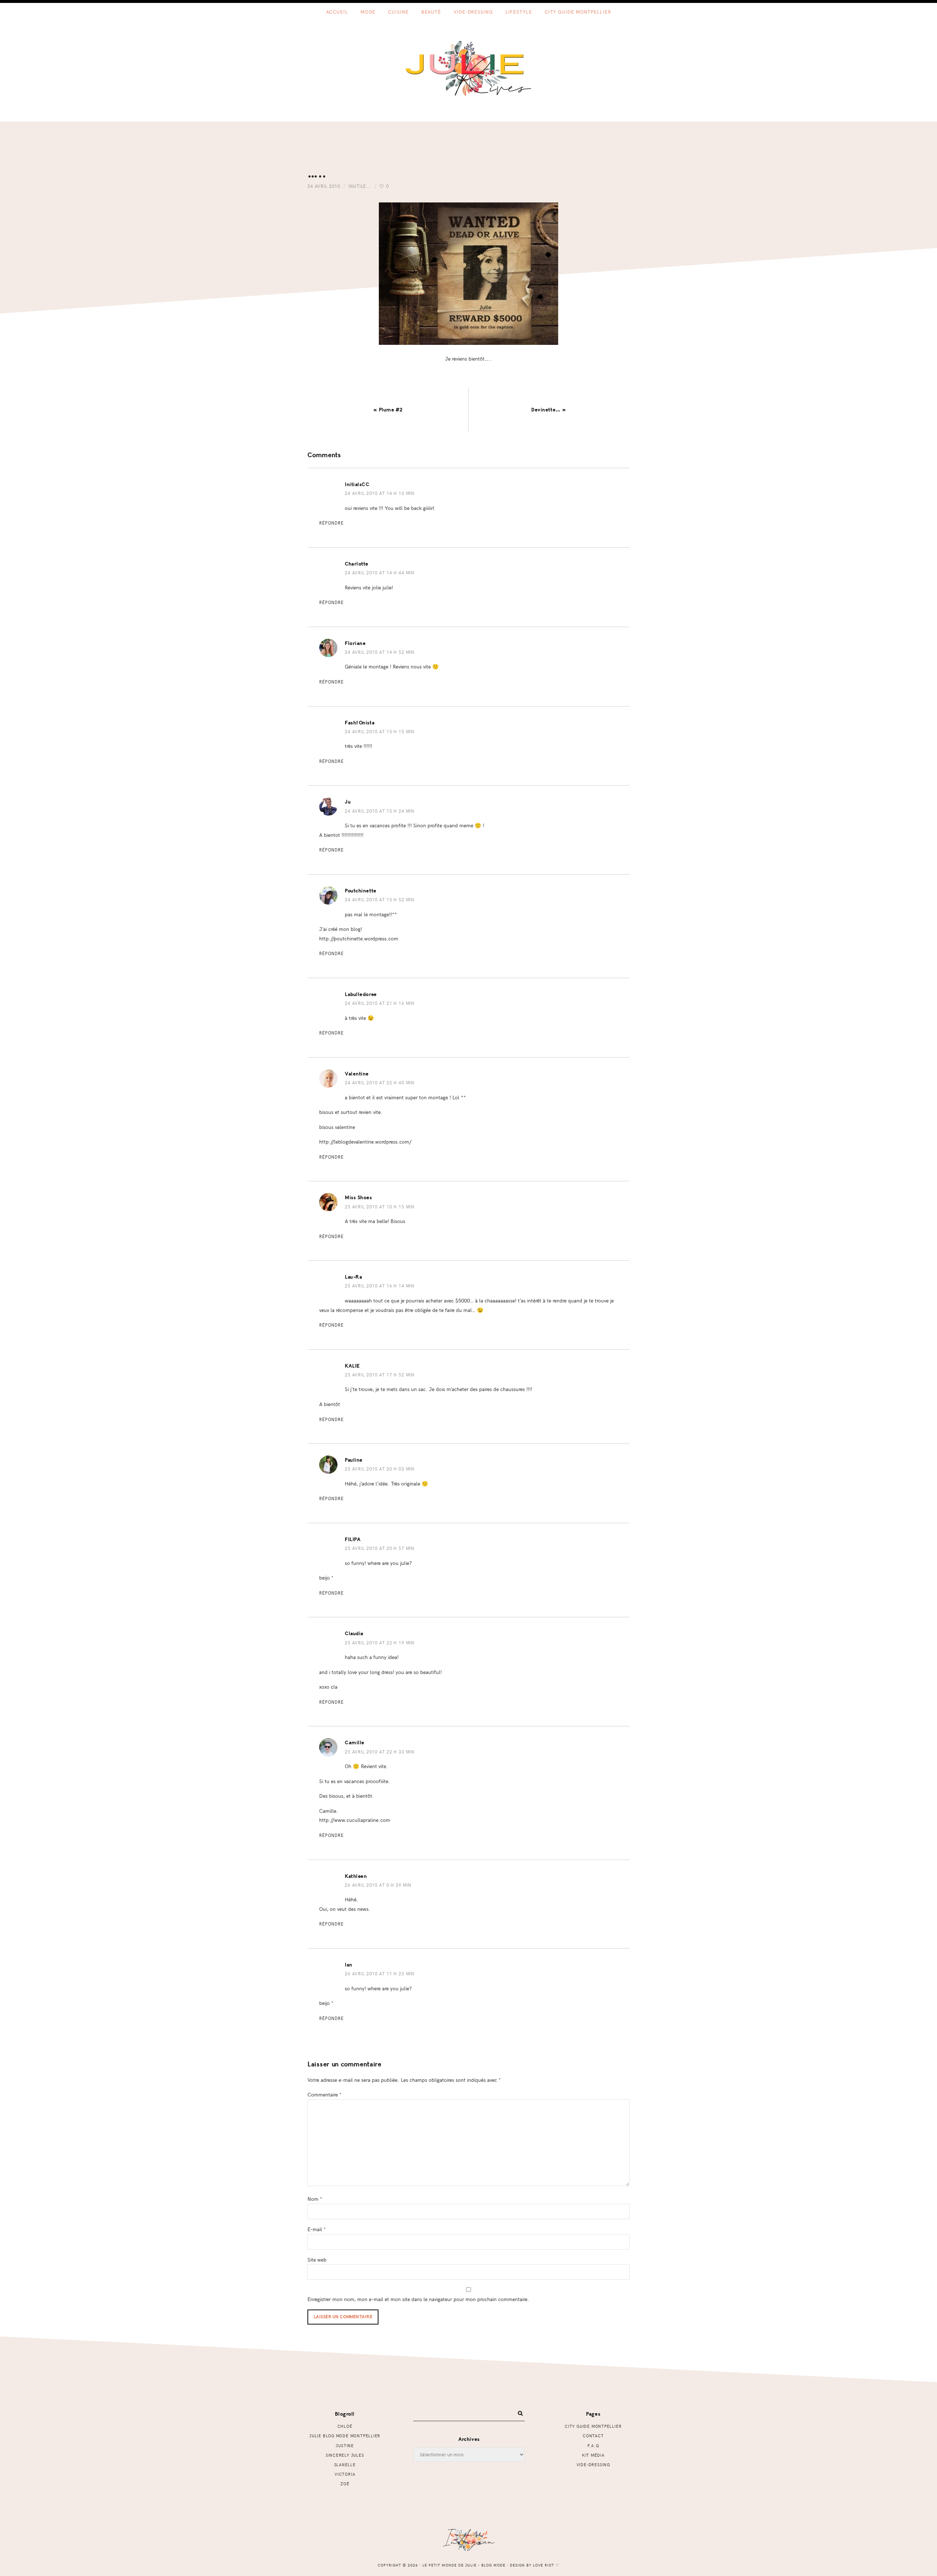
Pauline (354, 1460)
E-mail (317, 2229)
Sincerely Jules (345, 2455)
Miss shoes (359, 1198)
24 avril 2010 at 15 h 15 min (380, 731)
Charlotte (357, 564)
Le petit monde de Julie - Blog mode (469, 68)
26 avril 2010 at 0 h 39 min (378, 1885)
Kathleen (356, 1876)
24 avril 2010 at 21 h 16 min (380, 1003)
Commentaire (324, 2094)
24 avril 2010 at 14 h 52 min (380, 652)
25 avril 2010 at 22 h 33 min (380, 1752)
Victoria (345, 2474)
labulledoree (361, 994)
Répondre (331, 523)
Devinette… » (549, 410)
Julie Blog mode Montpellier (345, 2436)
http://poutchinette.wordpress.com (359, 938)
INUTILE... (360, 186)
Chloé (345, 2426)
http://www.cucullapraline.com (355, 1820)
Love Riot (544, 2565)
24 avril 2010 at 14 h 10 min (380, 493)
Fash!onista (360, 723)
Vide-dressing (593, 2465)
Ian (349, 1965)
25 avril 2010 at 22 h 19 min (380, 1643)
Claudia (354, 1634)
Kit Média (593, 2455)
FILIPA (353, 1539)
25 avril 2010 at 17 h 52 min (380, 1375)
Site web (317, 2259)
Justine (345, 2445)
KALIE (352, 1366)
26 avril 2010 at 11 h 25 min (380, 1973)
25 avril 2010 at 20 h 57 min (380, 1548)
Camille (355, 1743)
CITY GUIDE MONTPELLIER (593, 2426)
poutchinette (361, 891)
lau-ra (353, 1277)
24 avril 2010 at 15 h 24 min (380, 811)
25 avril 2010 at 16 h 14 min (380, 1286)
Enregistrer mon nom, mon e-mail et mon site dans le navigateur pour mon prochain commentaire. (418, 2299)
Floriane (355, 643)
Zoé (345, 2484)
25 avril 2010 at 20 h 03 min (380, 1469)
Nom (315, 2199)
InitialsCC (357, 484)
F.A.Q (593, 2445)
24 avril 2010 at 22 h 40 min (380, 1082)
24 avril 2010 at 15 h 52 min (380, 899)
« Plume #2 (388, 410)
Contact (593, 2436)
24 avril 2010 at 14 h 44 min (380, 573)
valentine (357, 1074)
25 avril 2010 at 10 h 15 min (380, 1207)
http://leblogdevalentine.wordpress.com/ (365, 1141)
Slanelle (345, 2465)
